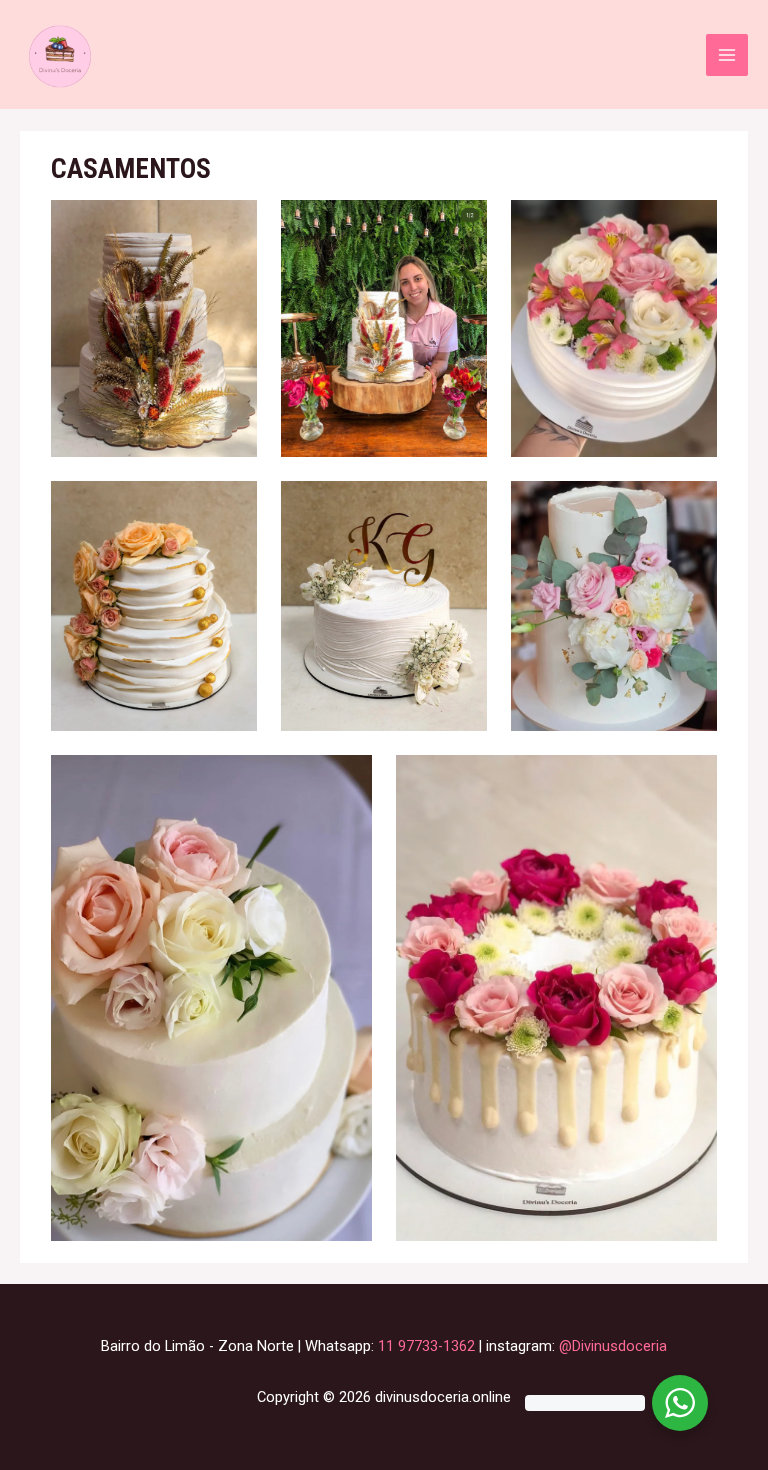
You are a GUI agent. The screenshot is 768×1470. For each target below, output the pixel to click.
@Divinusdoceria (613, 1346)
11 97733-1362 (426, 1346)
